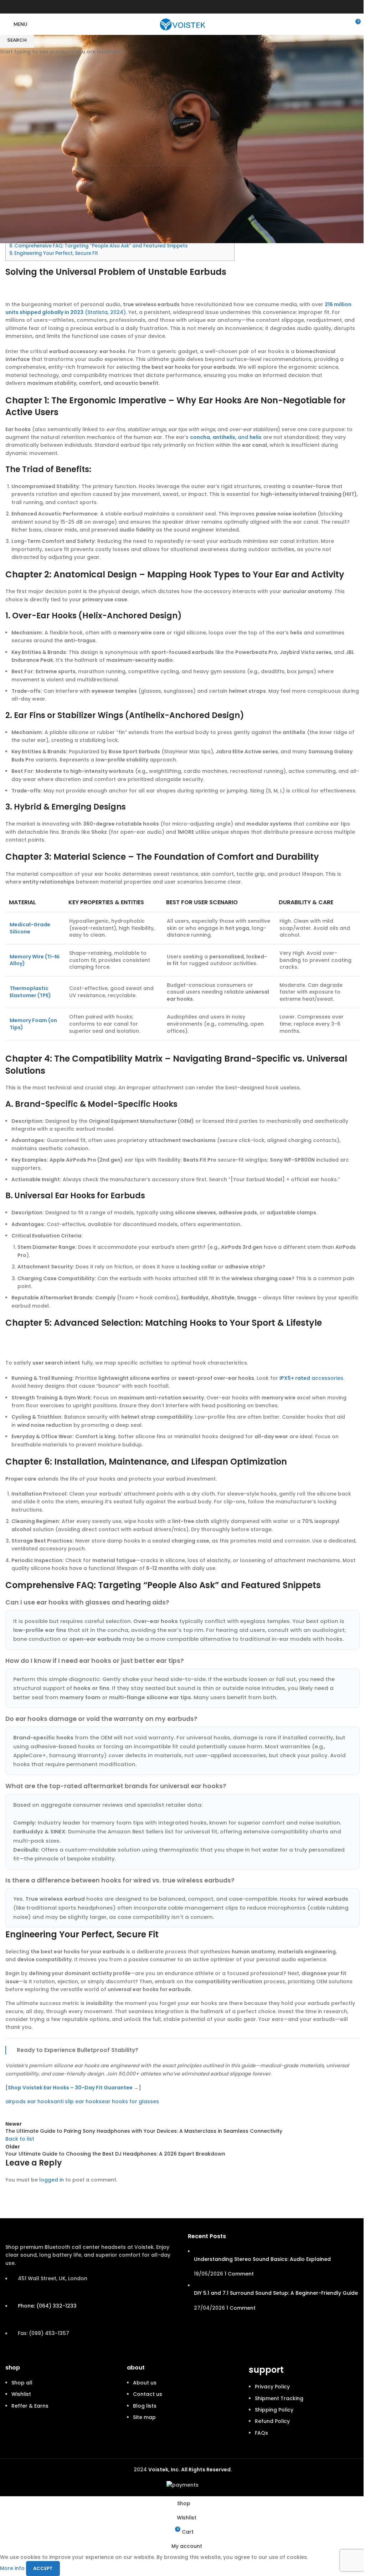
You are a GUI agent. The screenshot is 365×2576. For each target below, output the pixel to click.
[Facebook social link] (174, 7)
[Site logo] (182, 24)
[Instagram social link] (191, 7)
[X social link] (182, 7)
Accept (43, 2568)
